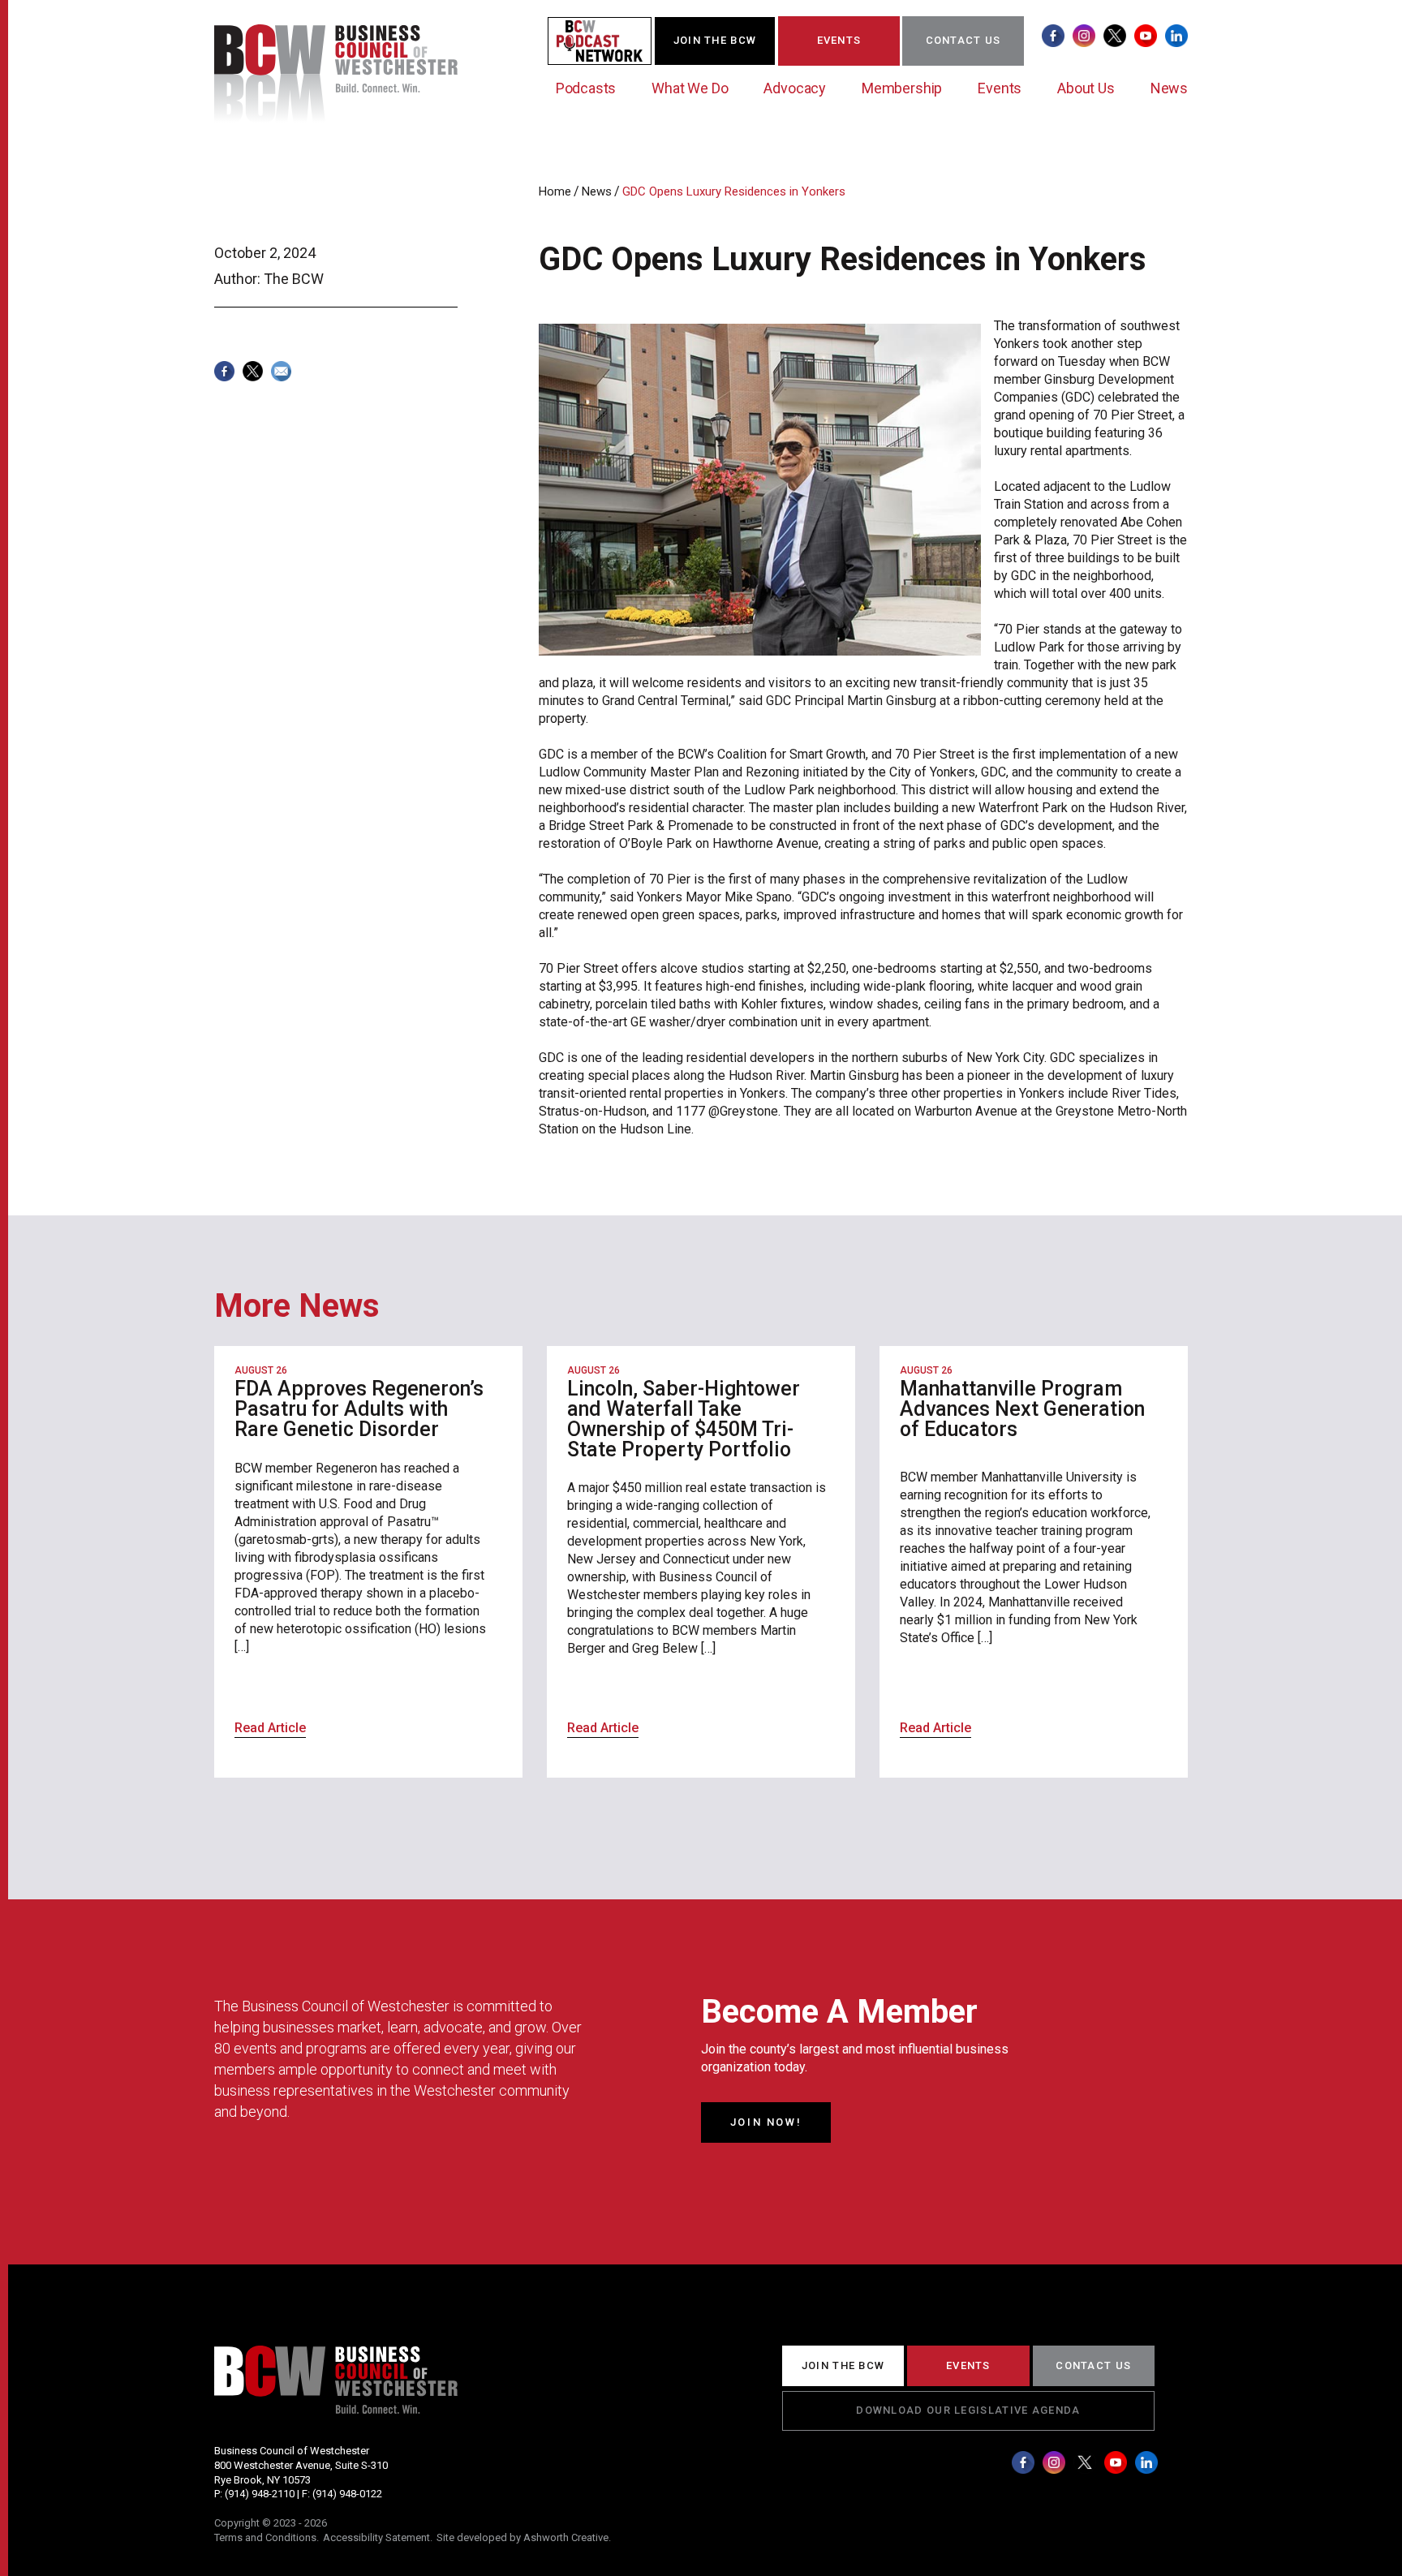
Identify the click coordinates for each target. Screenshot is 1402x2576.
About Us (1086, 88)
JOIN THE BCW (715, 40)
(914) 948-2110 (260, 2494)
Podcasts (586, 88)
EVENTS (839, 40)
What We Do (690, 88)
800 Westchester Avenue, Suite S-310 (301, 2465)
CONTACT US (963, 40)
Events (1000, 88)
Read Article (270, 1728)
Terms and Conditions (265, 2537)
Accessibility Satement (376, 2537)
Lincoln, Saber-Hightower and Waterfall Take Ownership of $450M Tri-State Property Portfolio (684, 1419)
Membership (902, 88)
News (1169, 88)
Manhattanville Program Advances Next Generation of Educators (1022, 1409)
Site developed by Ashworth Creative (523, 2537)
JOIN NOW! (766, 2122)
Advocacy (795, 88)
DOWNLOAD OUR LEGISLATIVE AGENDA (968, 2410)
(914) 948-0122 (347, 2494)
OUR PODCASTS (609, 40)
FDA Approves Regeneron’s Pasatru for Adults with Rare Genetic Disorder (359, 1409)
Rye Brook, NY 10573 (262, 2480)
